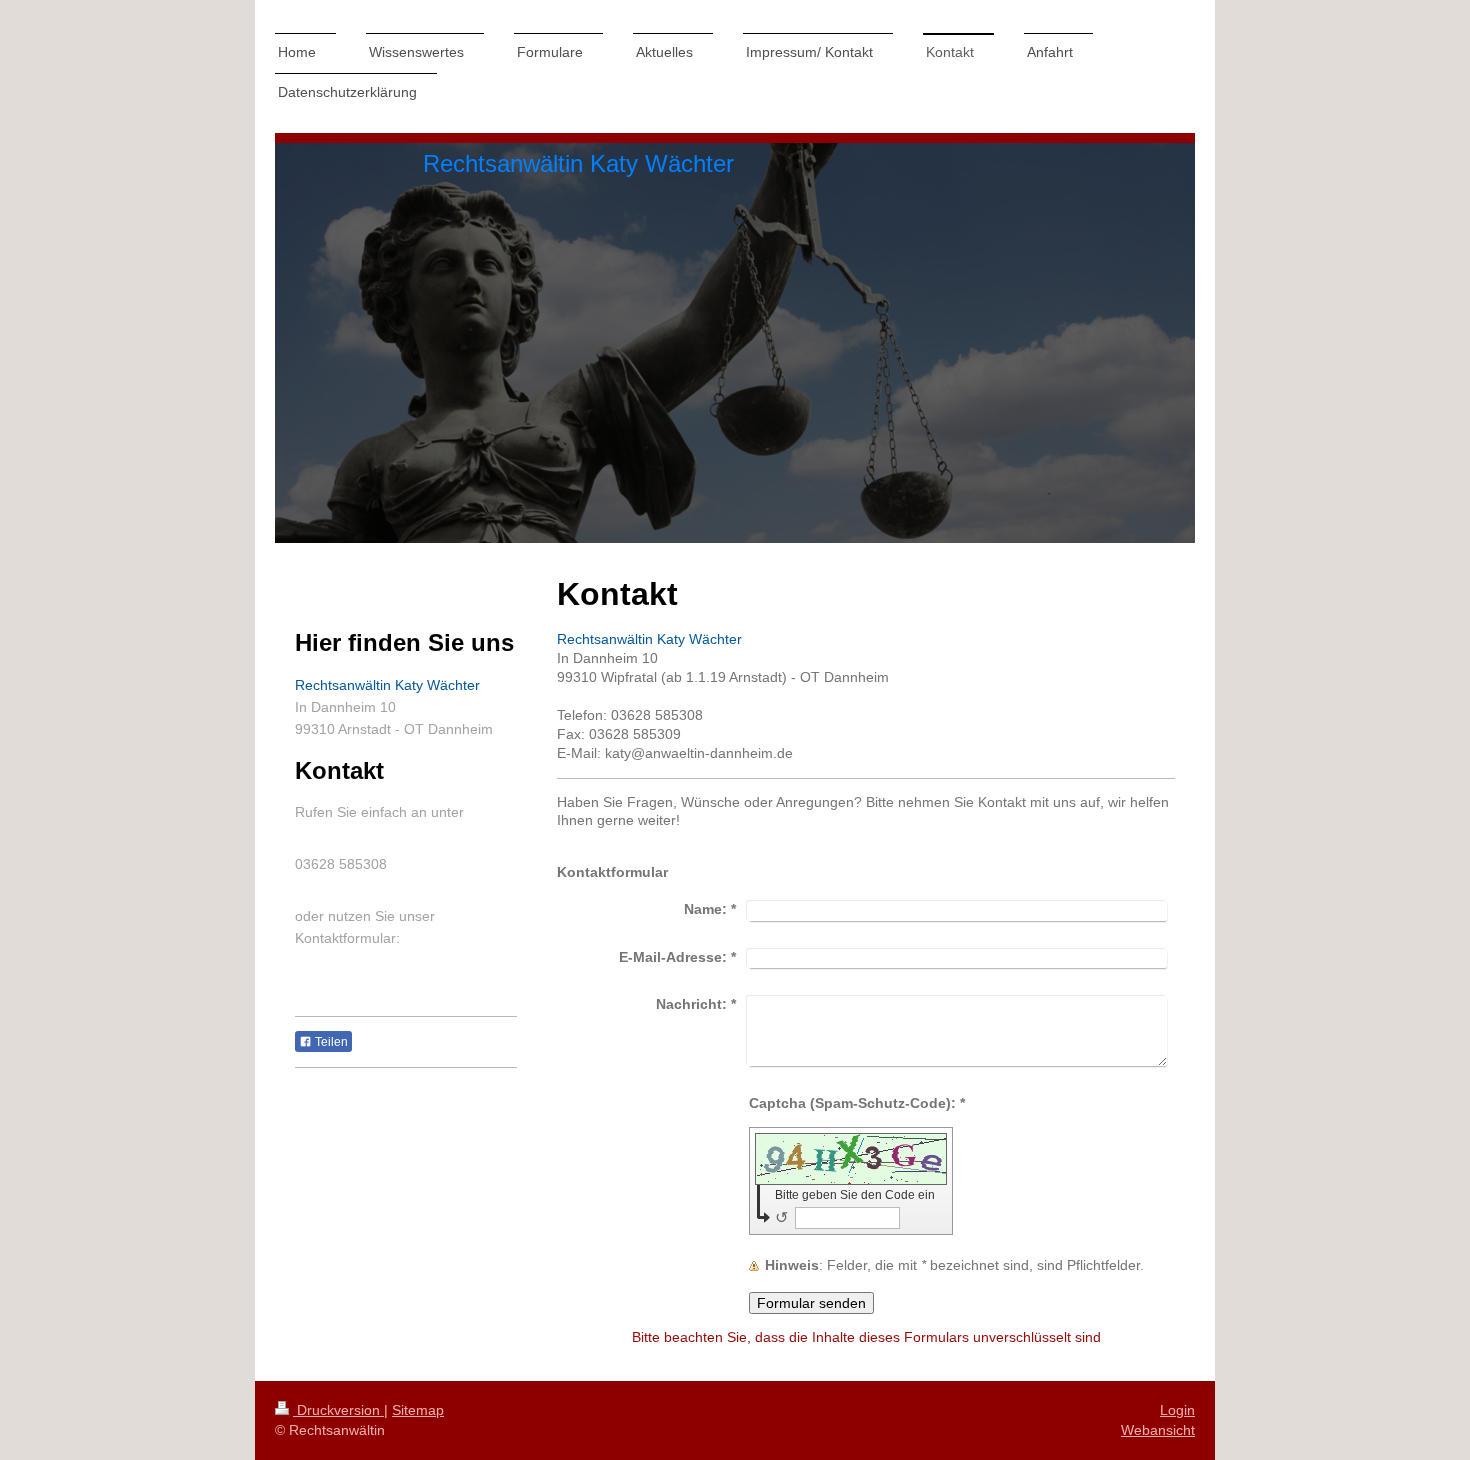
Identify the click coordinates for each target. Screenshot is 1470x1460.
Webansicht (1158, 1430)
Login (1177, 1410)
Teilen (330, 1042)
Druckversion (338, 1410)
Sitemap (418, 1410)
